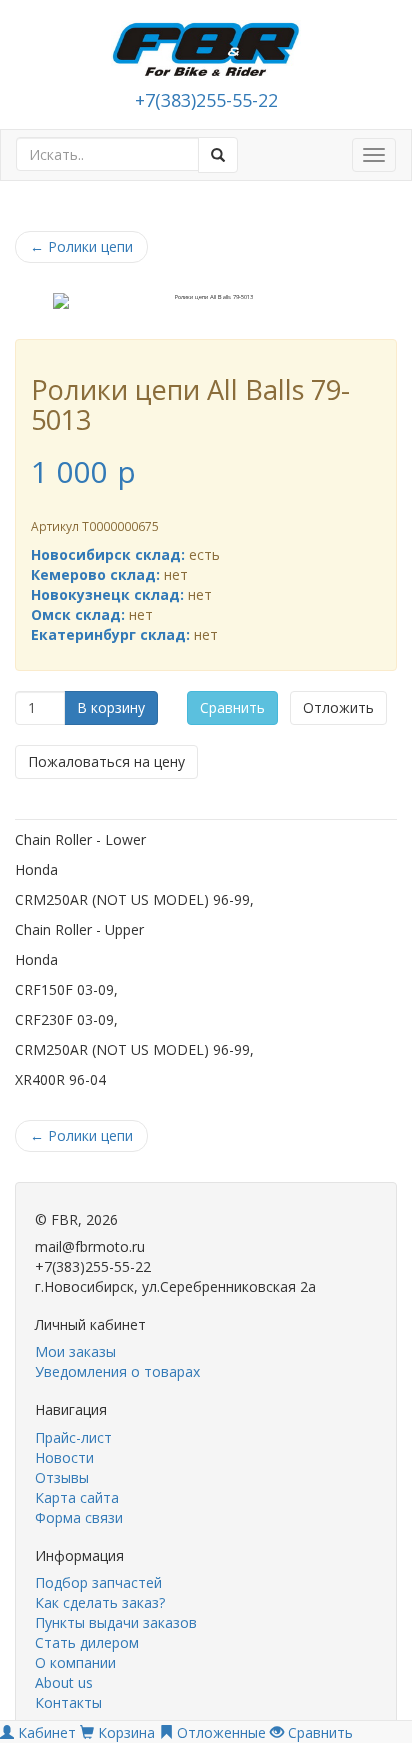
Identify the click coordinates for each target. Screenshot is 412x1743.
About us (64, 1682)
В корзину (111, 707)
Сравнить (232, 707)
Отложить (338, 707)
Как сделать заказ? (100, 1602)
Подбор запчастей (98, 1582)
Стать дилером (87, 1642)
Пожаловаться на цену (106, 761)
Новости (64, 1457)
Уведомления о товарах (117, 1371)
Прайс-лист (73, 1437)
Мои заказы (75, 1351)
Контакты (68, 1702)
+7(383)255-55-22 (206, 100)
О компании (75, 1662)
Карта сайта (77, 1497)
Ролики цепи (81, 246)
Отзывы (62, 1477)
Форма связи (79, 1517)
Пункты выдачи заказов (116, 1622)
